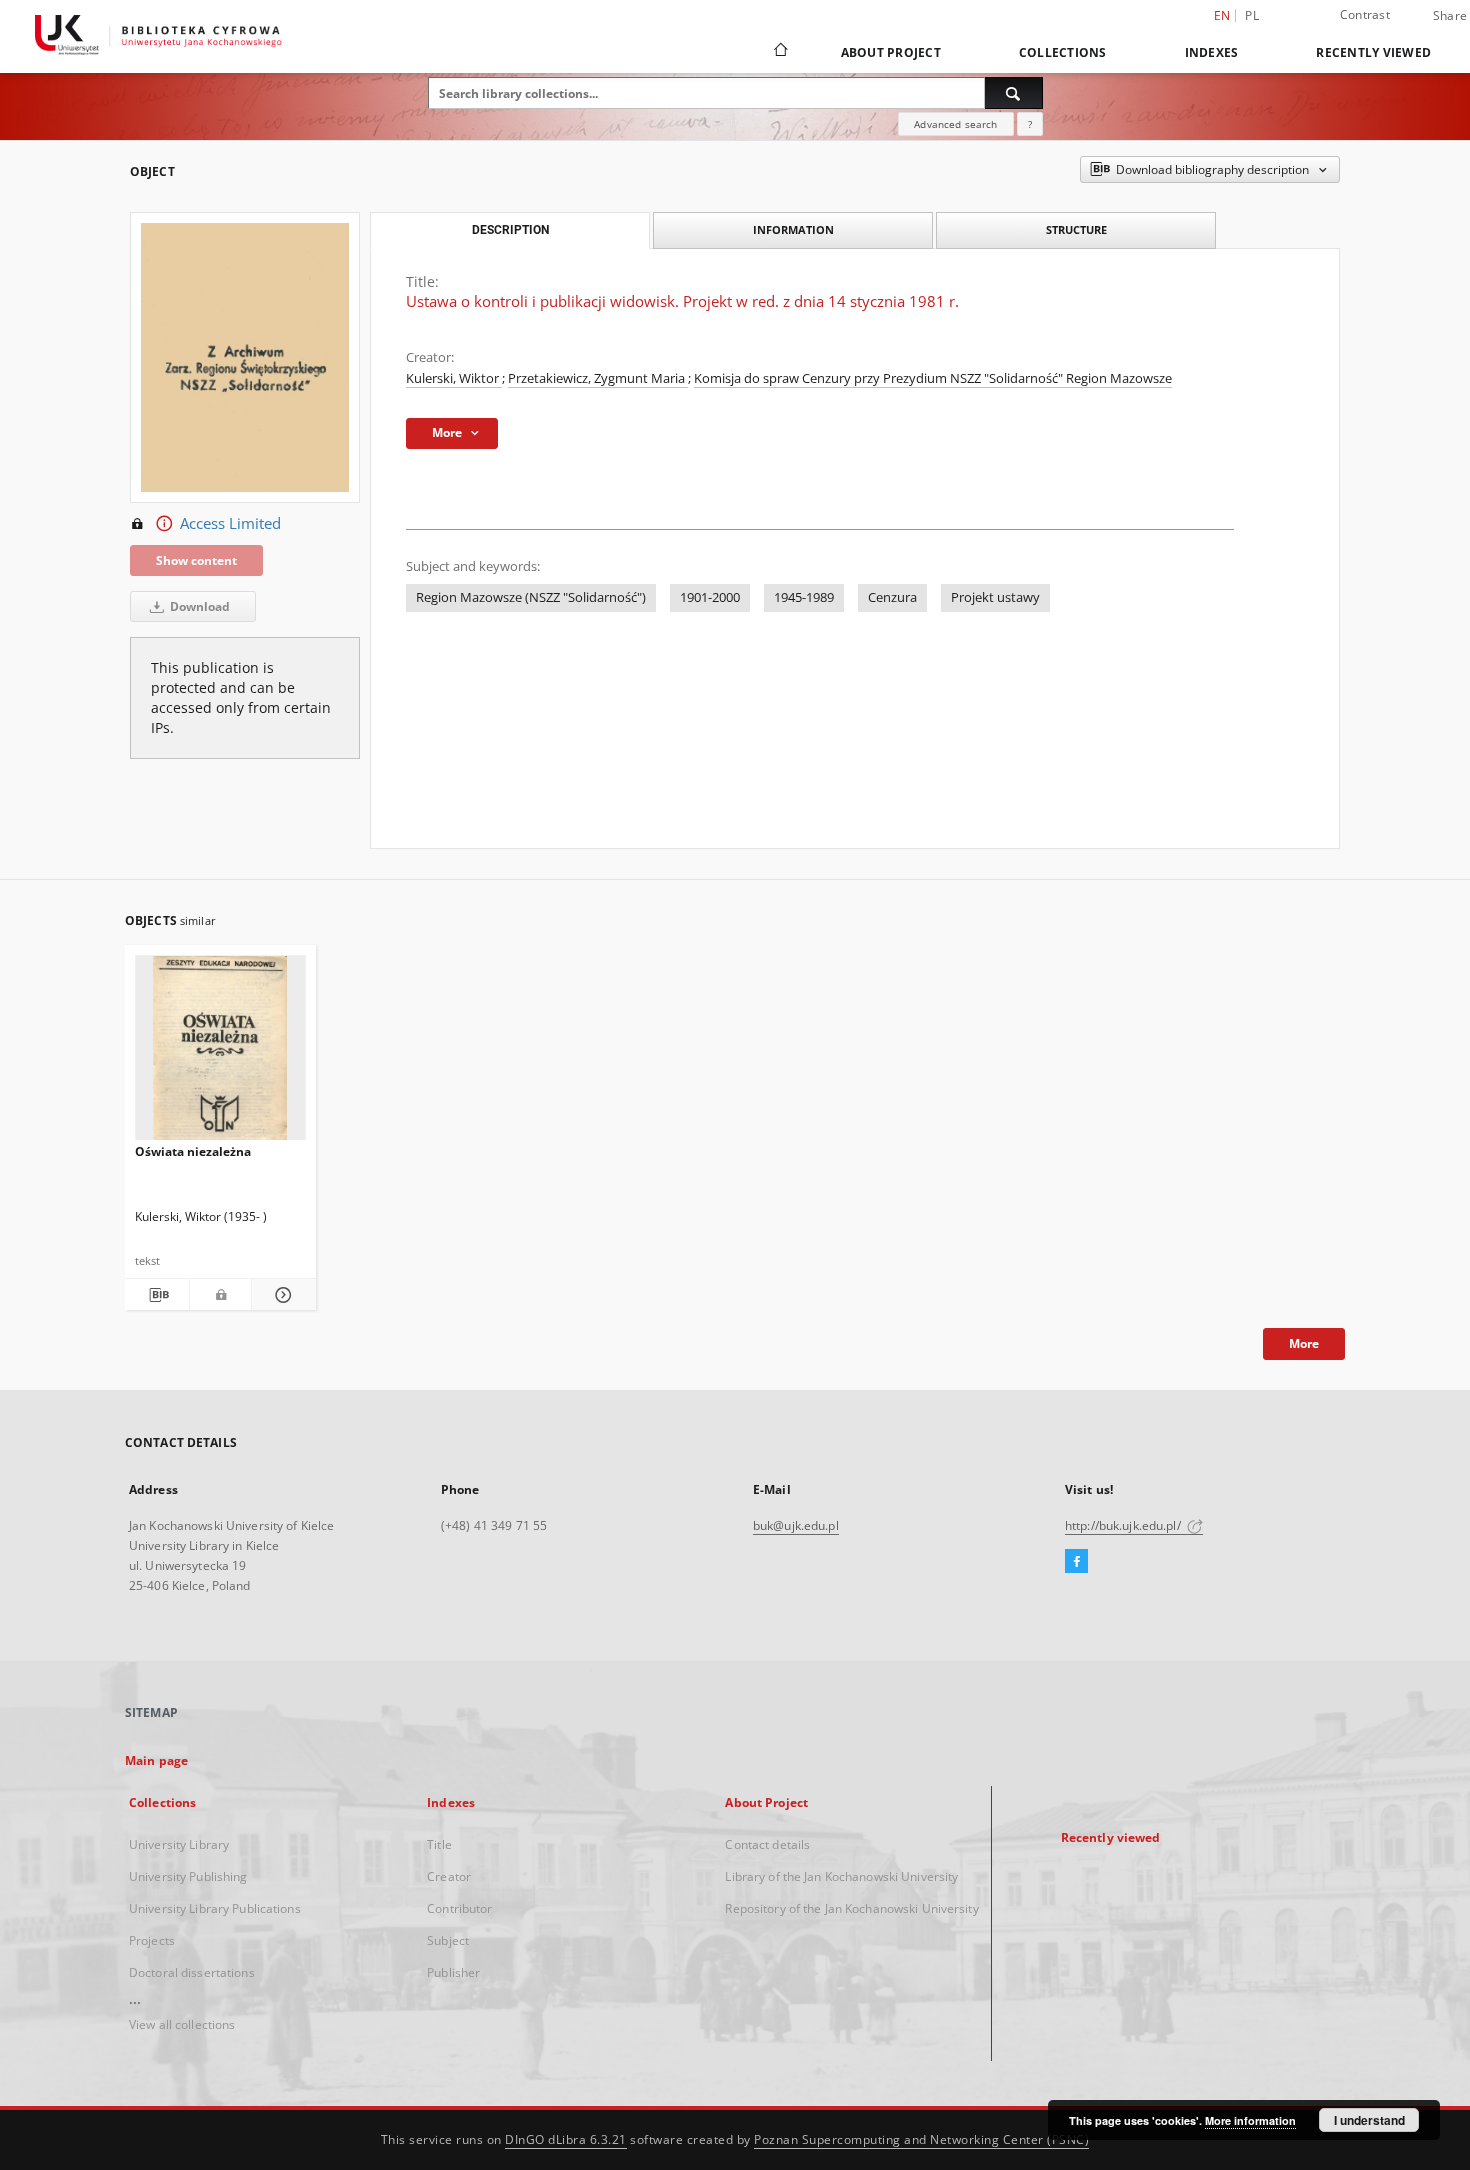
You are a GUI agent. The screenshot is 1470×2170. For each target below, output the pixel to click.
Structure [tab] (1076, 229)
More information (1250, 2120)
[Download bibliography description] (157, 1295)
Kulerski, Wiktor (454, 378)
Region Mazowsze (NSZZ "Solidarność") (531, 597)
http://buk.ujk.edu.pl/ (1124, 1525)
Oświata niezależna (193, 1151)
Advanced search (955, 124)
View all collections (182, 2024)
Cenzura (892, 597)
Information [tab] (793, 229)
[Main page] (779, 52)
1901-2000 (710, 597)
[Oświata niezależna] (220, 1053)
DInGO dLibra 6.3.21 (566, 2139)
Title (439, 1844)
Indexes (1212, 52)
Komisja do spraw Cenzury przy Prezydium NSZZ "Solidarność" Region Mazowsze (933, 378)
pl (1252, 15)
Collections (1063, 52)
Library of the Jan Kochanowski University (841, 1876)
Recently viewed (1373, 52)
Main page (156, 1760)
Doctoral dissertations (192, 1972)
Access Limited (230, 523)
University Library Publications (215, 1908)
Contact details (767, 1844)
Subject (448, 1940)
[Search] (1014, 93)
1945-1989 (804, 597)
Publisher (453, 1972)
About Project (891, 52)
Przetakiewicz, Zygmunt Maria (598, 378)
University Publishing (188, 1876)
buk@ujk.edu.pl (796, 1525)
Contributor (459, 1908)
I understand (1369, 2120)
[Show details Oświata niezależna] (281, 1295)
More (1304, 1343)
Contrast (1365, 14)
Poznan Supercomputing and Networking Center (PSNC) (921, 2139)
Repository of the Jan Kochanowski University (851, 1908)
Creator (449, 1876)
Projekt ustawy (995, 597)
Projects (152, 1940)
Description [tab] (510, 230)
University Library (179, 1844)
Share (1450, 16)
